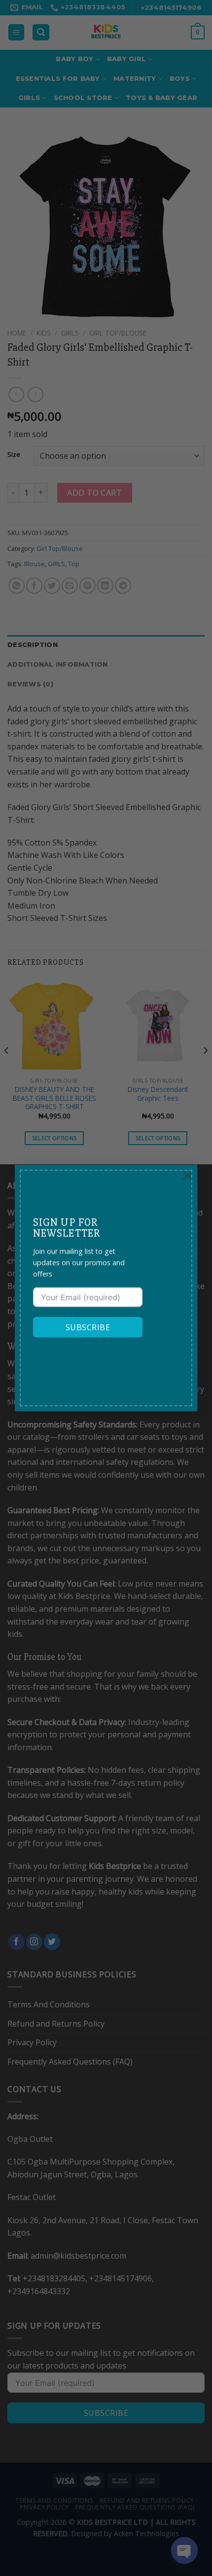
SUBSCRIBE (88, 1327)
